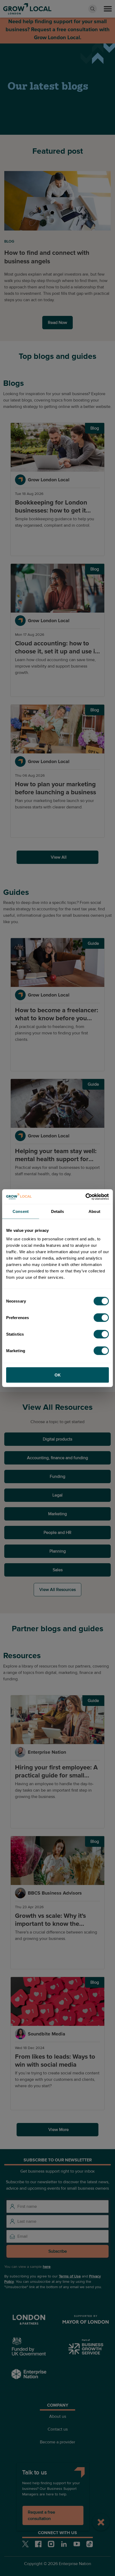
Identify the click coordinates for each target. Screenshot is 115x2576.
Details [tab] (58, 1211)
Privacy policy (57, 2493)
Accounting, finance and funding (57, 1458)
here (47, 2267)
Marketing (57, 1514)
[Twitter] (25, 2544)
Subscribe (58, 2251)
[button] (108, 9)
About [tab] (94, 1211)
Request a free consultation (41, 2515)
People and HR (57, 1533)
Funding (57, 1476)
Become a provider (57, 2442)
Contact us (58, 2429)
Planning (58, 1551)
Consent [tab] (21, 1211)
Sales (58, 1570)
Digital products (57, 1439)
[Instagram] (51, 2544)
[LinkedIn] (64, 2544)
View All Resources (57, 1590)
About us (58, 2416)
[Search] (93, 9)
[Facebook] (38, 2544)
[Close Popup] (101, 2522)
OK (58, 1375)
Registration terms (58, 2506)
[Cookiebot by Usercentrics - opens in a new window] (85, 1197)
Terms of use (57, 2480)
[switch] (101, 1317)
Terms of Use (70, 2276)
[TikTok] (90, 2544)
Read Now (57, 323)
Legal (57, 1495)
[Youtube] (77, 2544)
